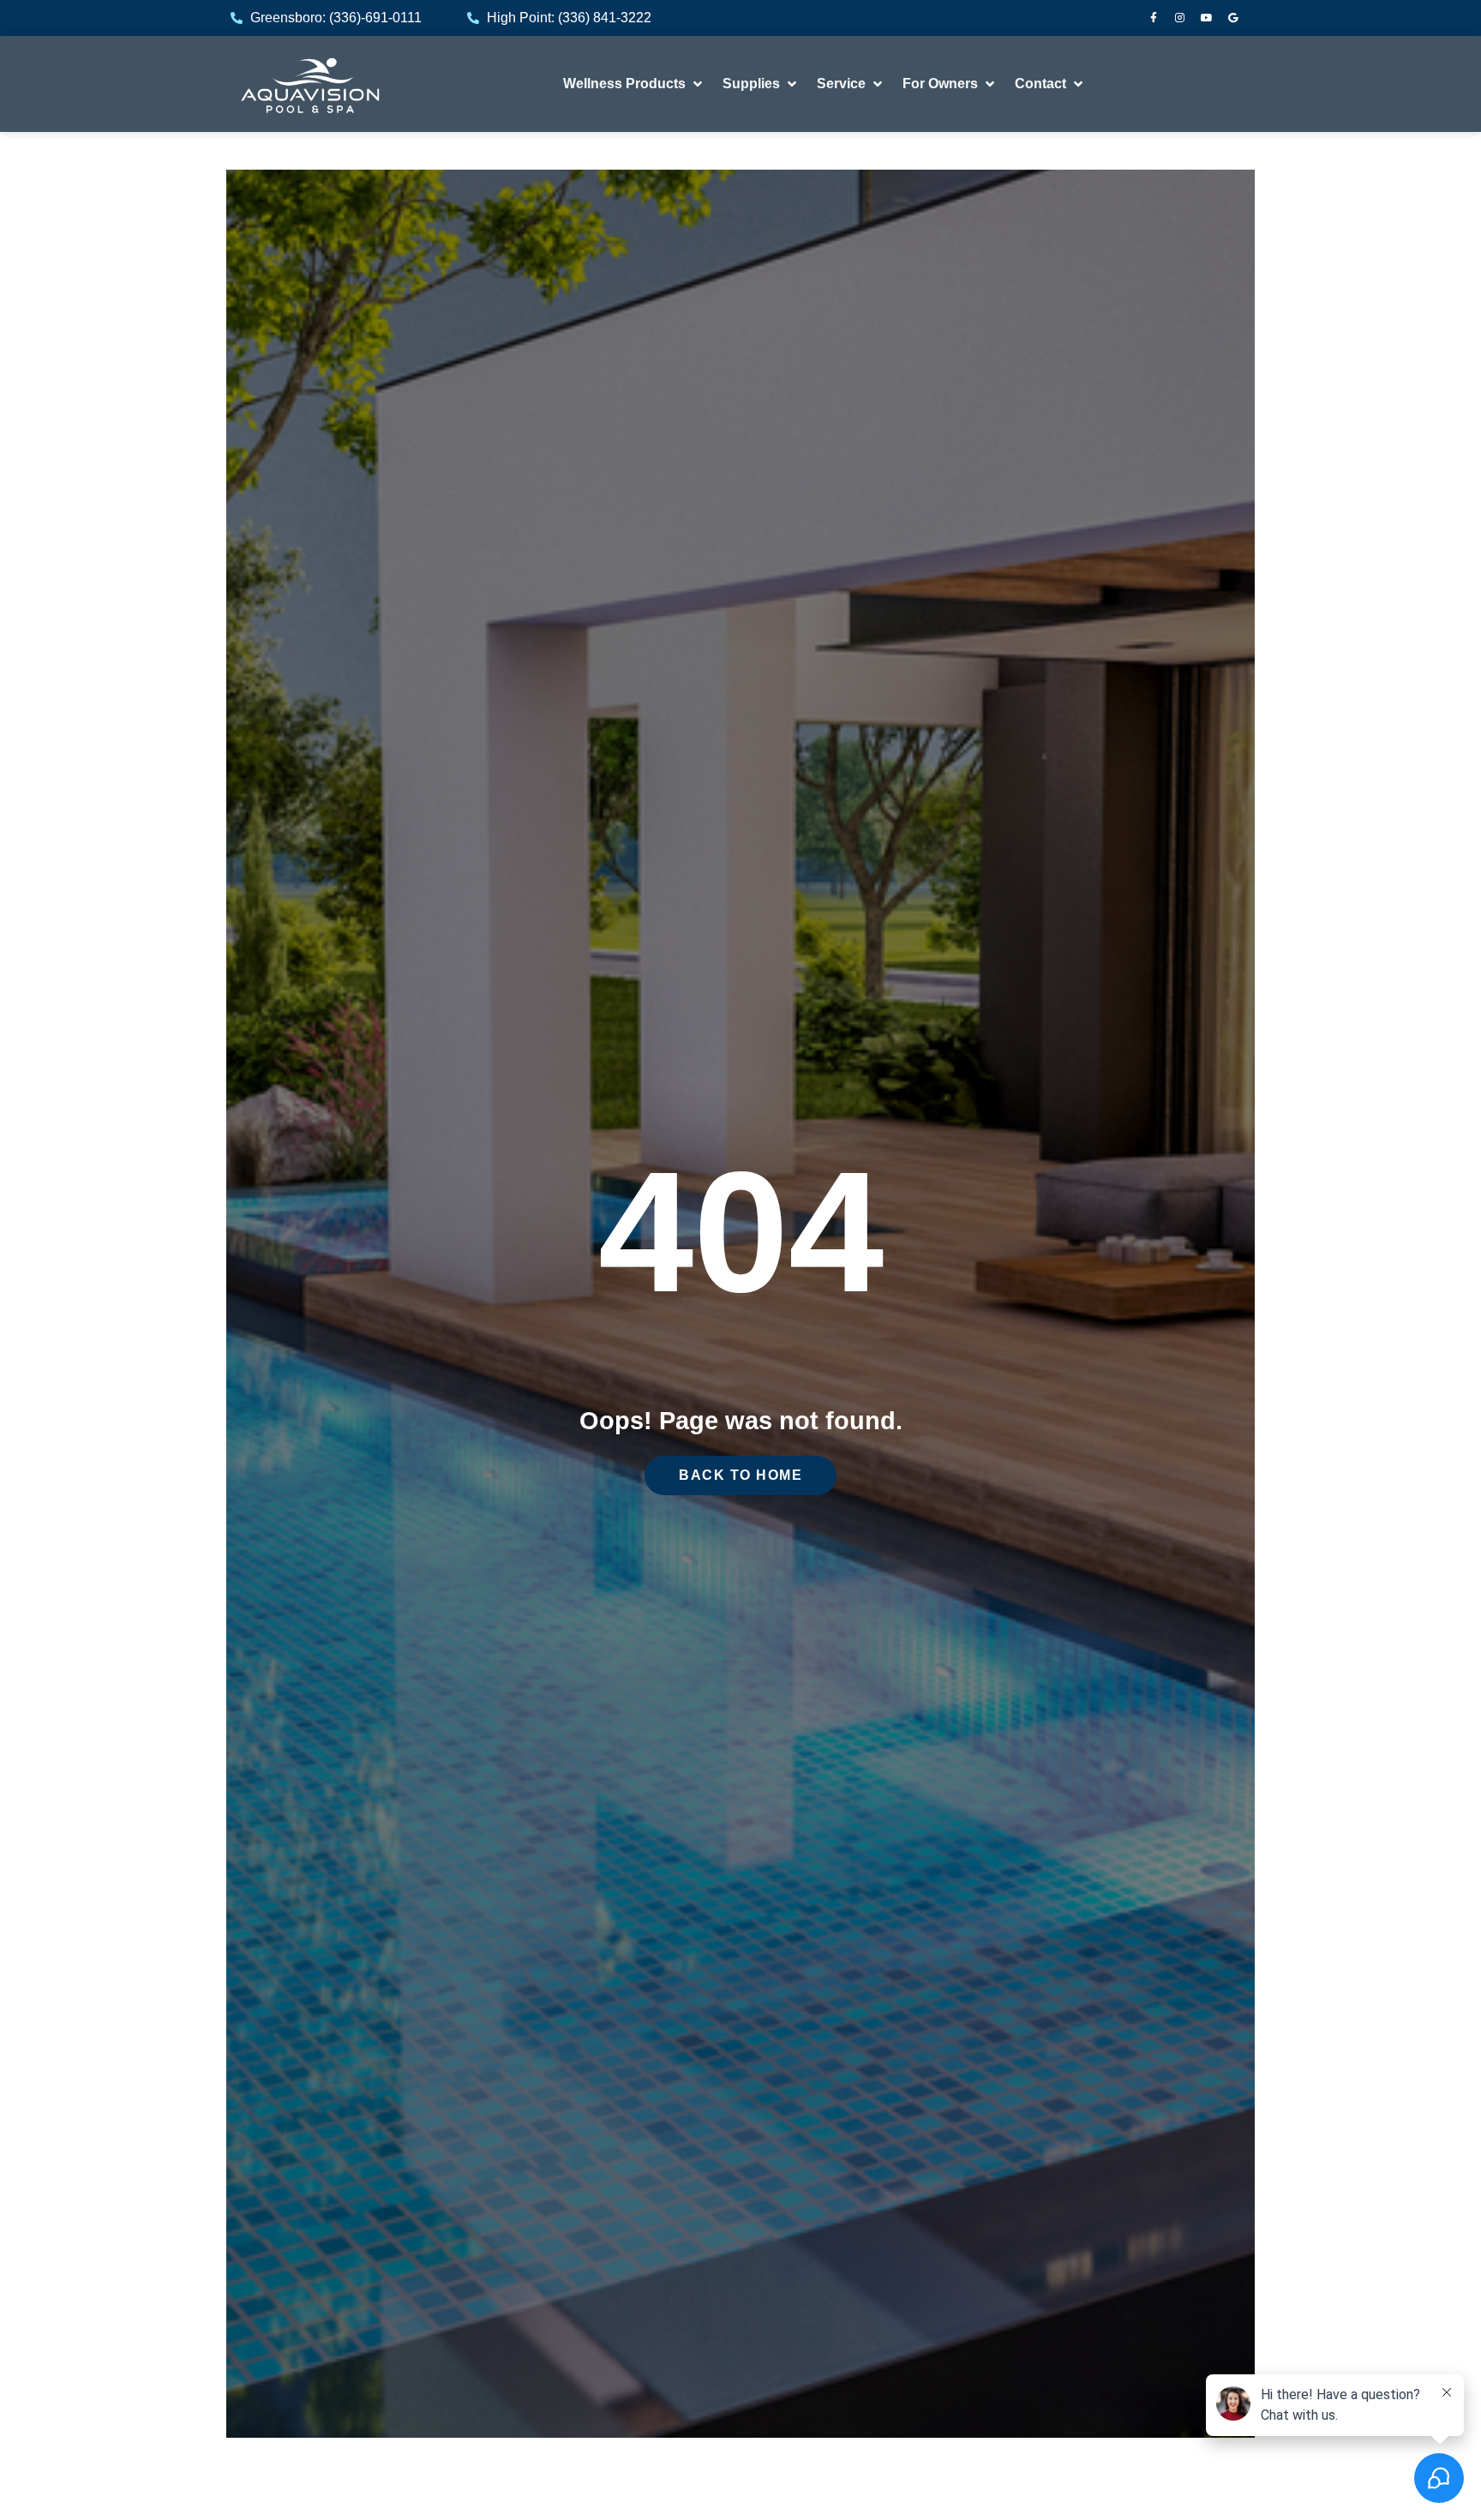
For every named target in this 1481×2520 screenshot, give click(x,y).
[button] (634, 84)
